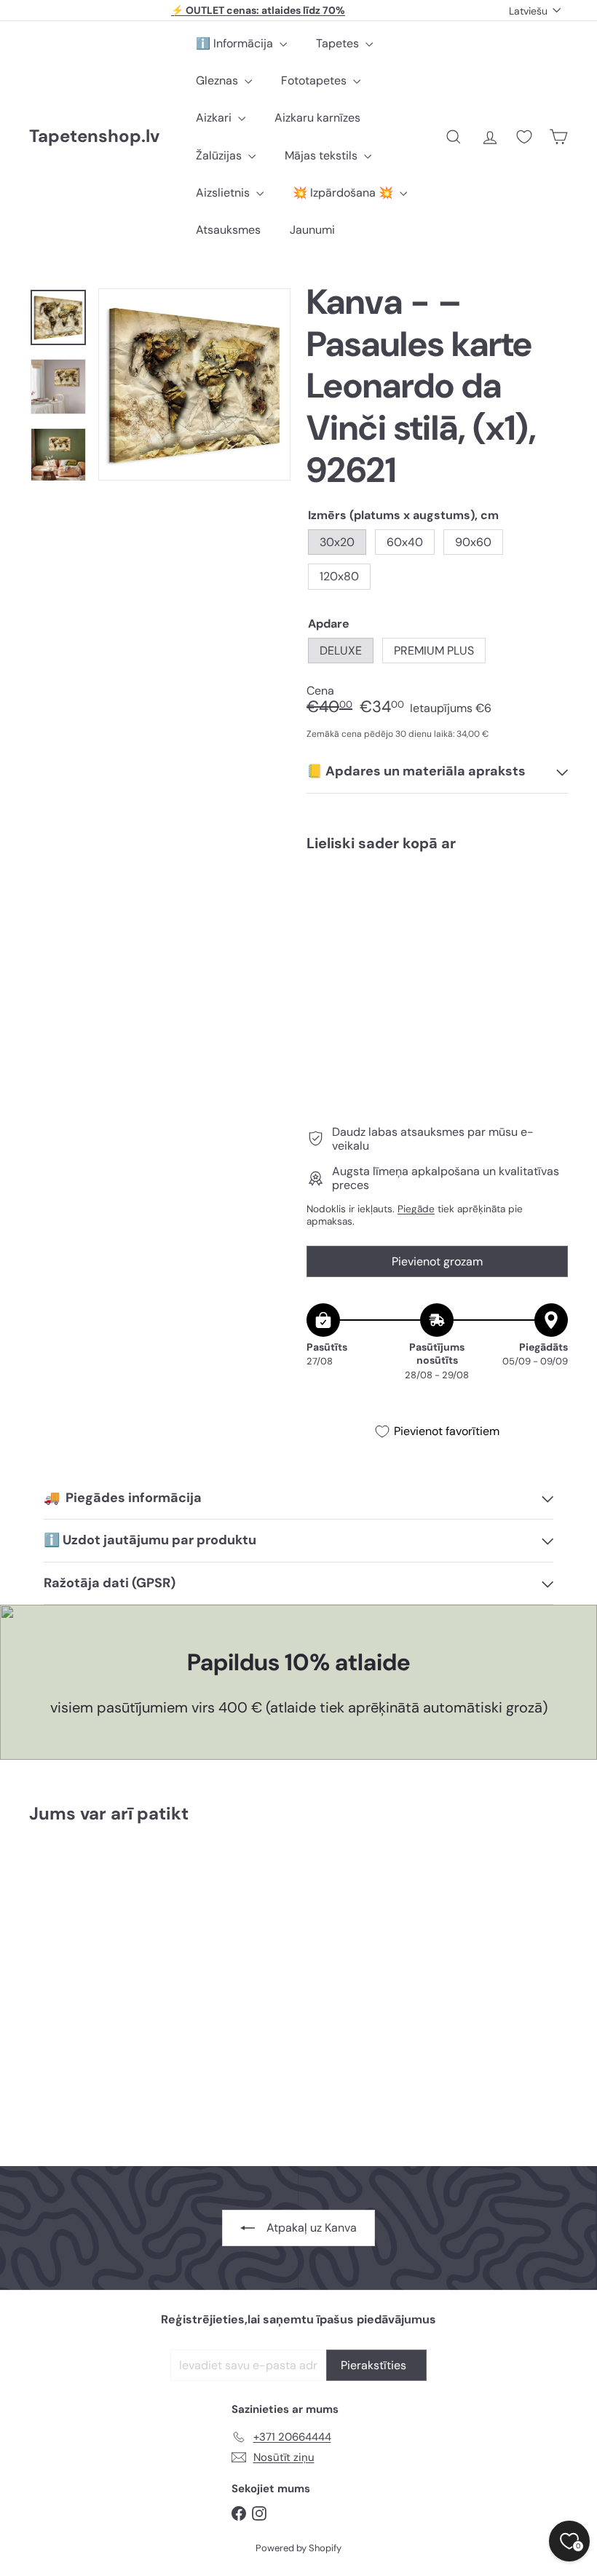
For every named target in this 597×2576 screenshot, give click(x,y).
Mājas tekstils (323, 155)
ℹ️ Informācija (236, 43)
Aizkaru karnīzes (317, 118)
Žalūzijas (220, 155)
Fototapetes (315, 80)
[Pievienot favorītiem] (549, 893)
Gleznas (218, 80)
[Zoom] (194, 384)
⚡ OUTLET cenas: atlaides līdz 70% (258, 10)
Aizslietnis (224, 193)
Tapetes (339, 43)
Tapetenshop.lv (94, 137)
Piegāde (416, 1209)
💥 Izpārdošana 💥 (344, 193)
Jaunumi (312, 230)
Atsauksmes (228, 230)
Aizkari (215, 118)
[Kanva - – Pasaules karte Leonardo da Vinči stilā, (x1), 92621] (437, 931)
